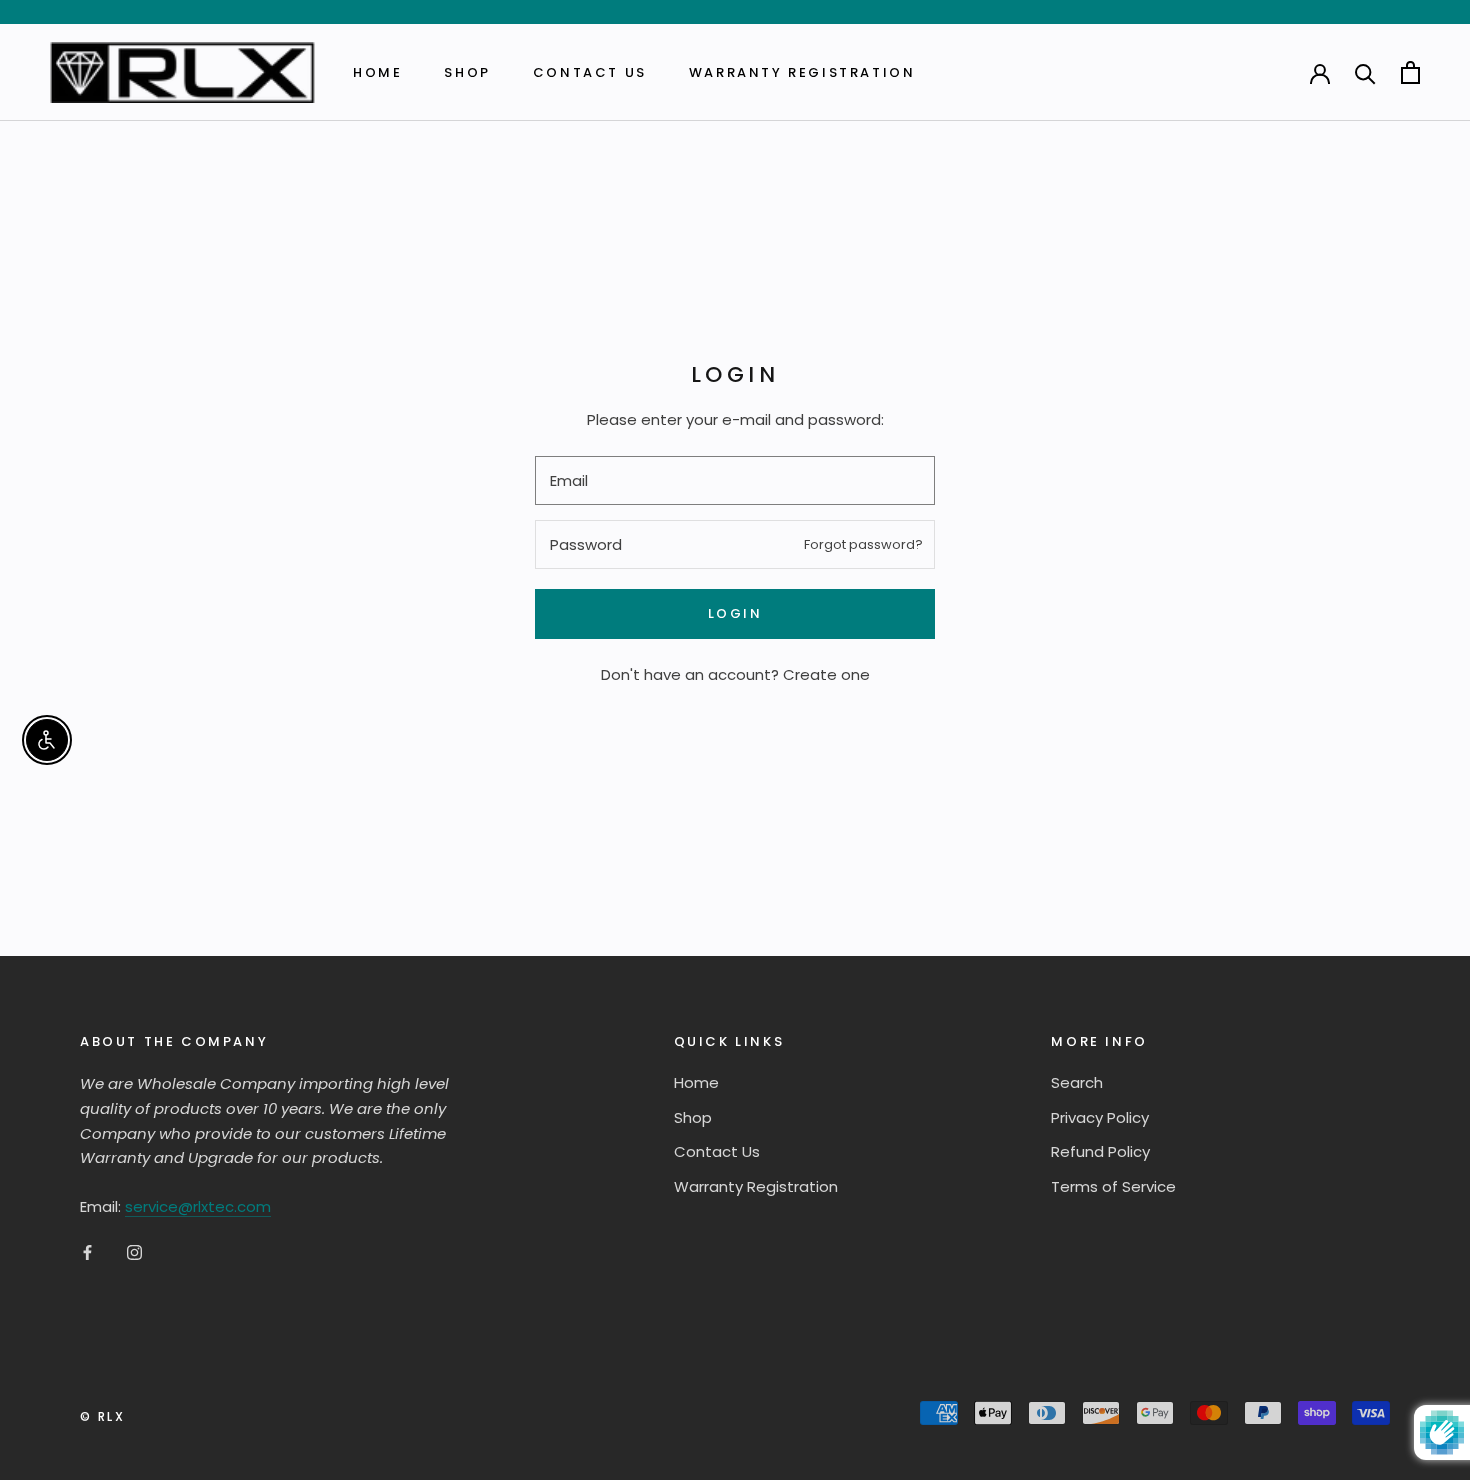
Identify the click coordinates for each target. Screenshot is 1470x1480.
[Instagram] (134, 1252)
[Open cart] (1410, 72)
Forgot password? (863, 544)
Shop (467, 72)
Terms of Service (1113, 1186)
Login (735, 613)
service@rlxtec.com (198, 1206)
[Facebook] (87, 1252)
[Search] (1365, 72)
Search (1077, 1082)
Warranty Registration (802, 72)
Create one (826, 674)
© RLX (102, 1416)
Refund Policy (1100, 1151)
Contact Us (590, 72)
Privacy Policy (1100, 1117)
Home (377, 72)
